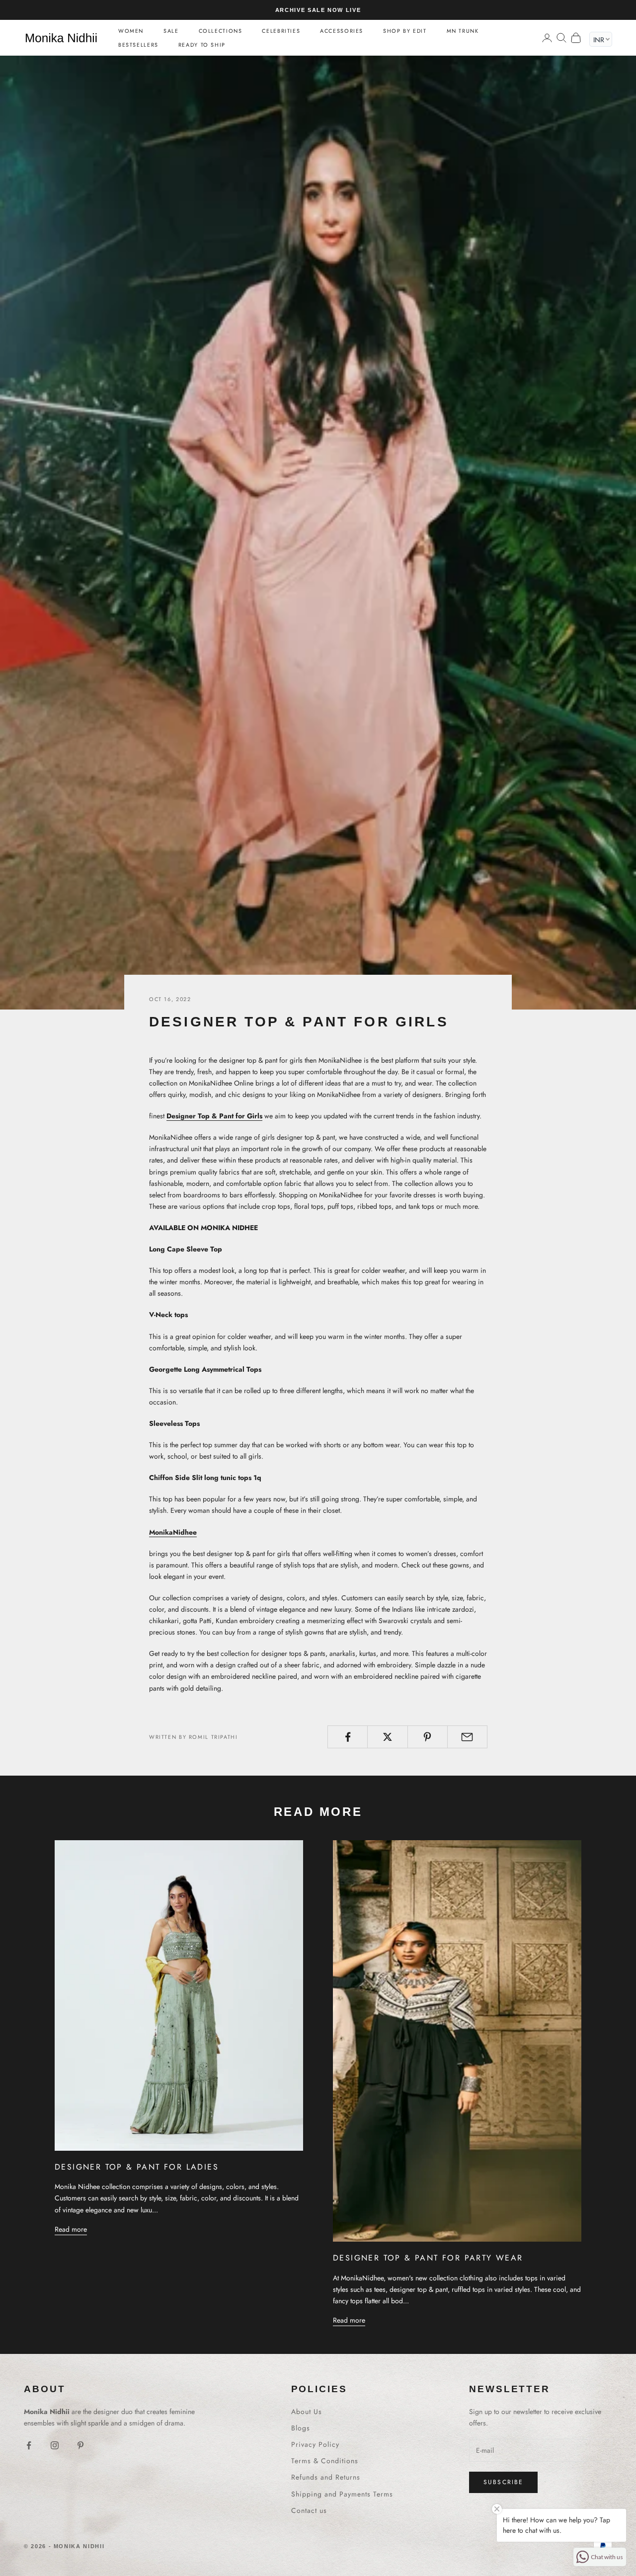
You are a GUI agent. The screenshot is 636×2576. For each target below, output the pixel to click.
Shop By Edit (405, 31)
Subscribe (503, 2482)
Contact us (309, 2510)
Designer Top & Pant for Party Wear (428, 2258)
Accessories (342, 31)
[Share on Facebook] (348, 1737)
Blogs (301, 2428)
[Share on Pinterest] (428, 1737)
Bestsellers (138, 45)
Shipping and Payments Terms (342, 2494)
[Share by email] (467, 1737)
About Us (307, 2412)
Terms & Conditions (325, 2461)
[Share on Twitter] (387, 1737)
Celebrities (281, 31)
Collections (221, 31)
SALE (171, 31)
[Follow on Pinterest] (80, 2445)
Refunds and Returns (326, 2477)
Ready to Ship (202, 45)
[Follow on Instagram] (55, 2445)
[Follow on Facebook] (29, 2445)
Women (131, 31)
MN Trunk (463, 31)
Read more (71, 2229)
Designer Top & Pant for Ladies (137, 2167)
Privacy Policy (315, 2444)
